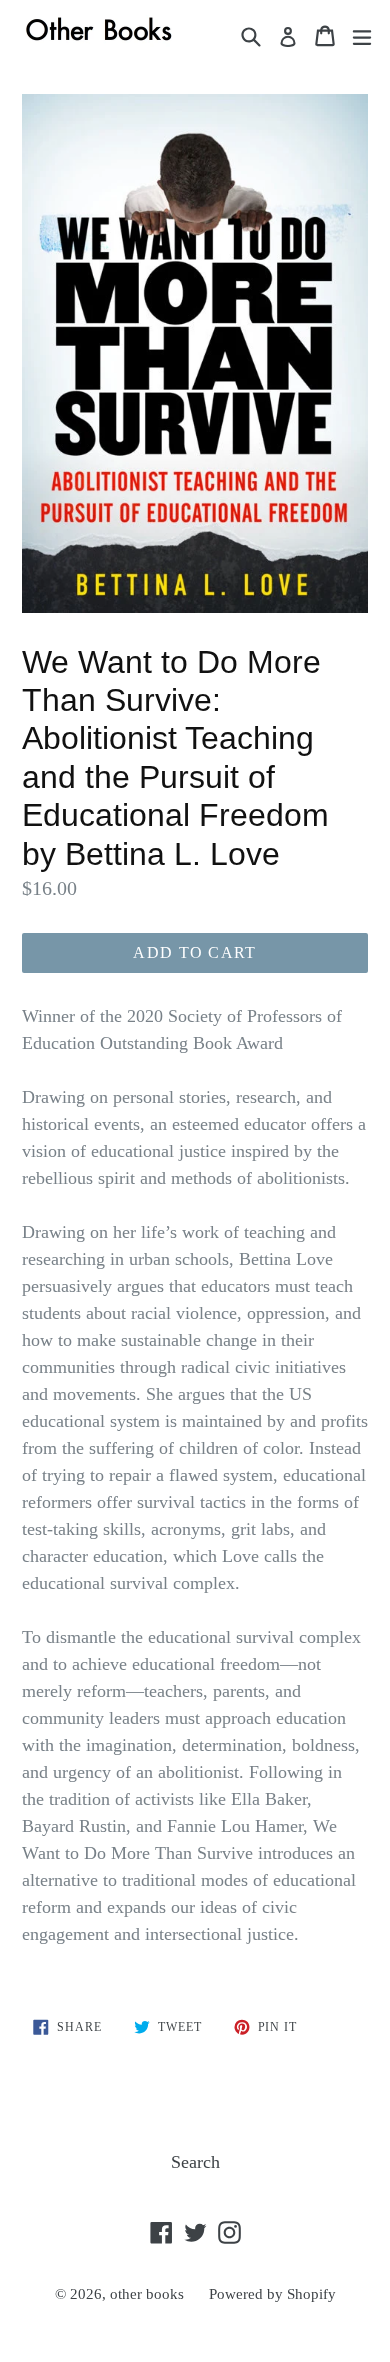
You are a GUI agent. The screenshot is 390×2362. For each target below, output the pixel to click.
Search (195, 2162)
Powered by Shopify (272, 2294)
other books (147, 2294)
